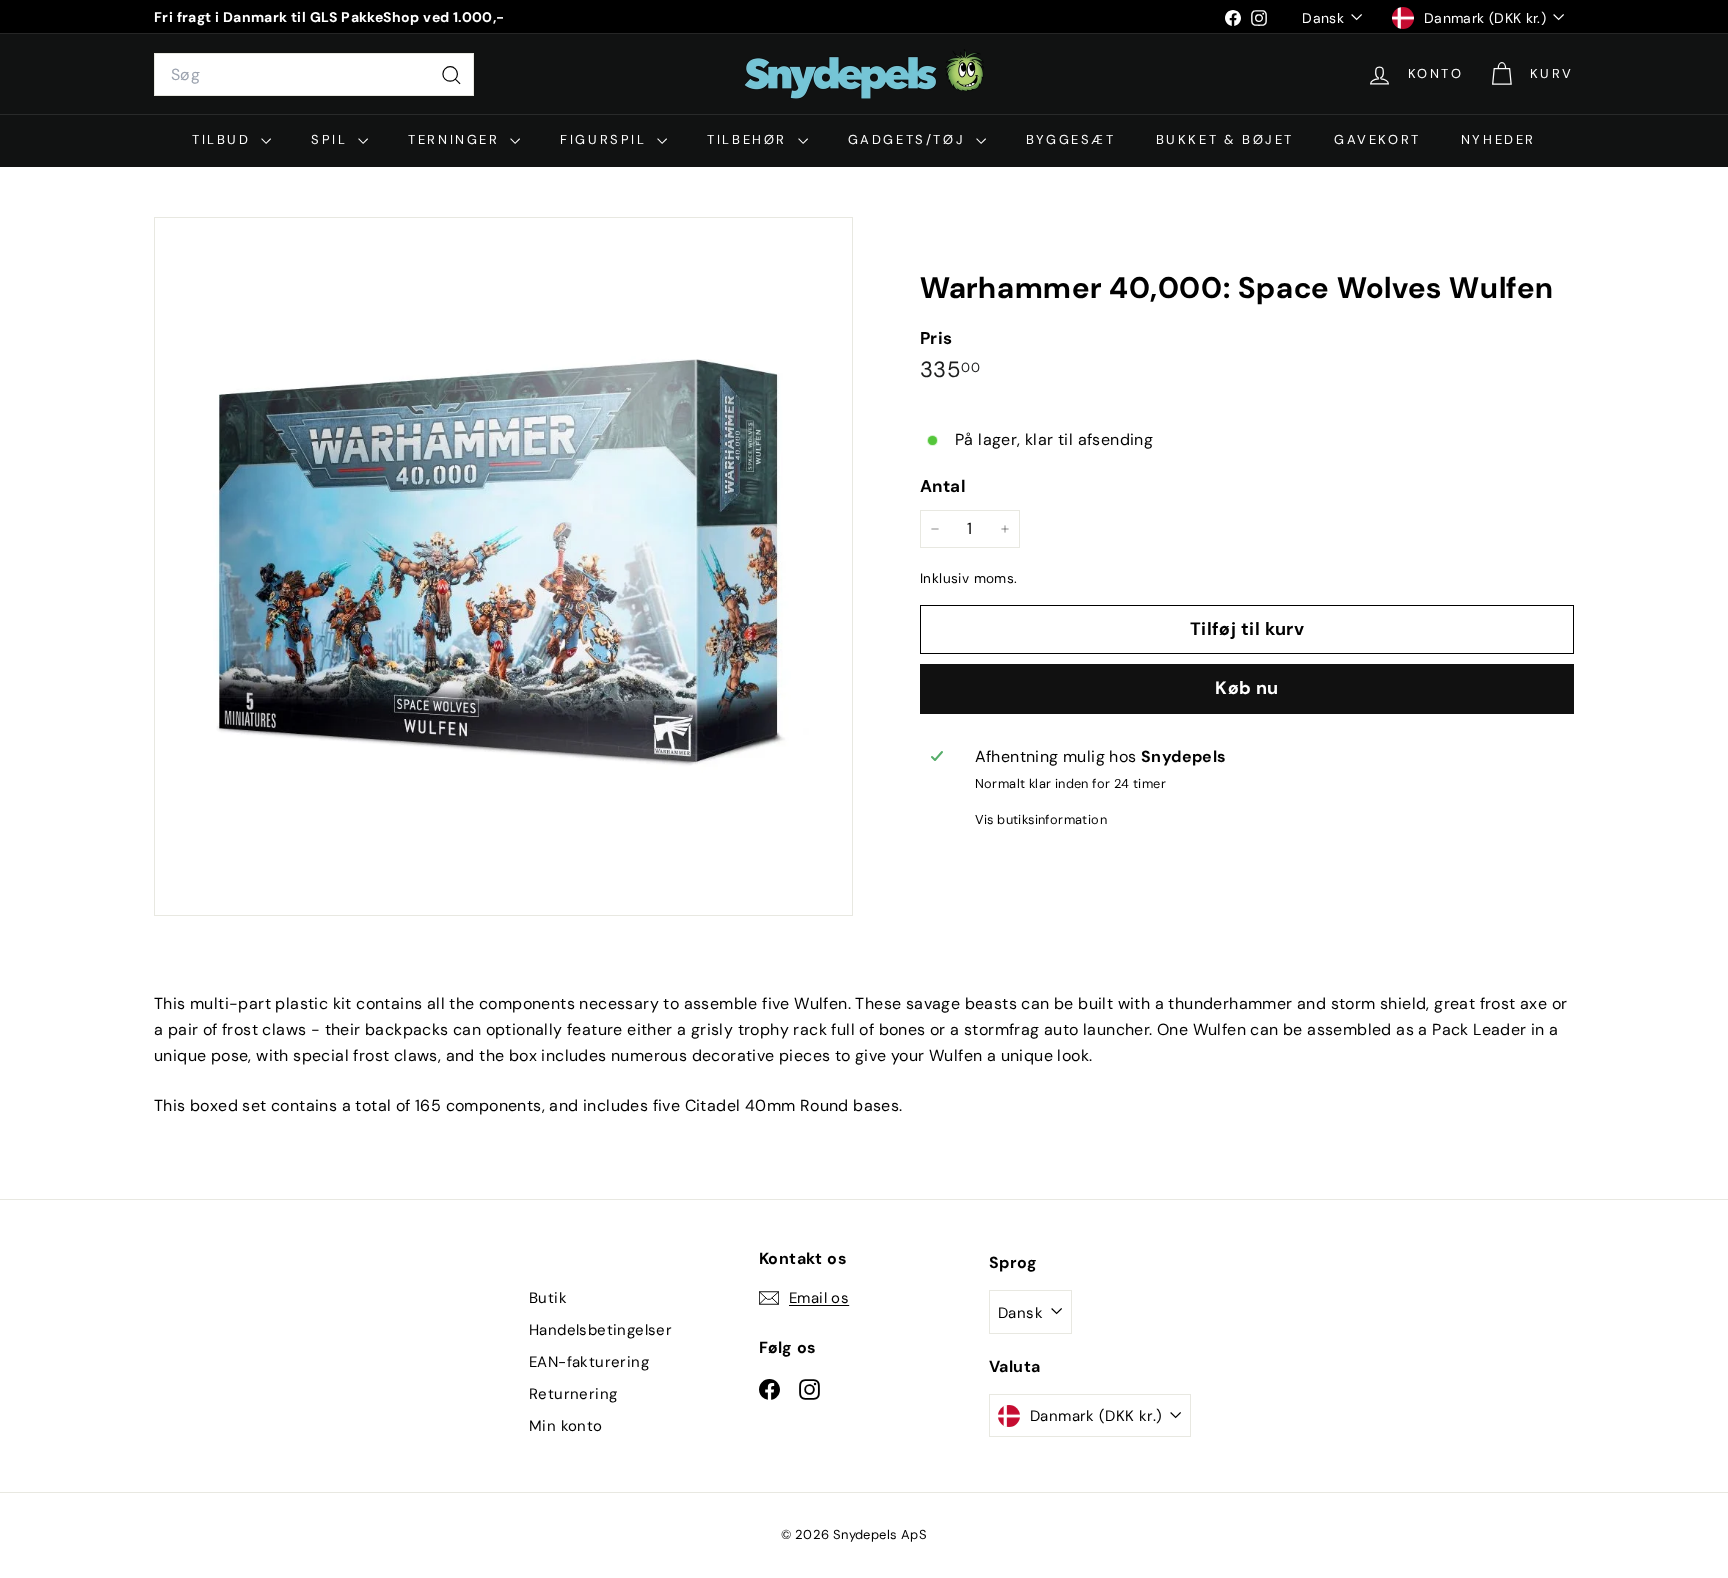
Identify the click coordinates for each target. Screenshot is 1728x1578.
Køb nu (1247, 688)
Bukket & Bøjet (1225, 139)
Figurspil (606, 139)
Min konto (566, 1426)
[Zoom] (503, 566)
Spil (332, 139)
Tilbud (224, 139)
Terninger (456, 139)
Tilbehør (749, 139)
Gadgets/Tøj (909, 139)
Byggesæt (1071, 139)
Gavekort (1377, 139)
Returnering (573, 1394)
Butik (548, 1298)
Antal (943, 486)
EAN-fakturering (589, 1362)
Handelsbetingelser (600, 1330)
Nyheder (1498, 139)
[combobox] (314, 75)
